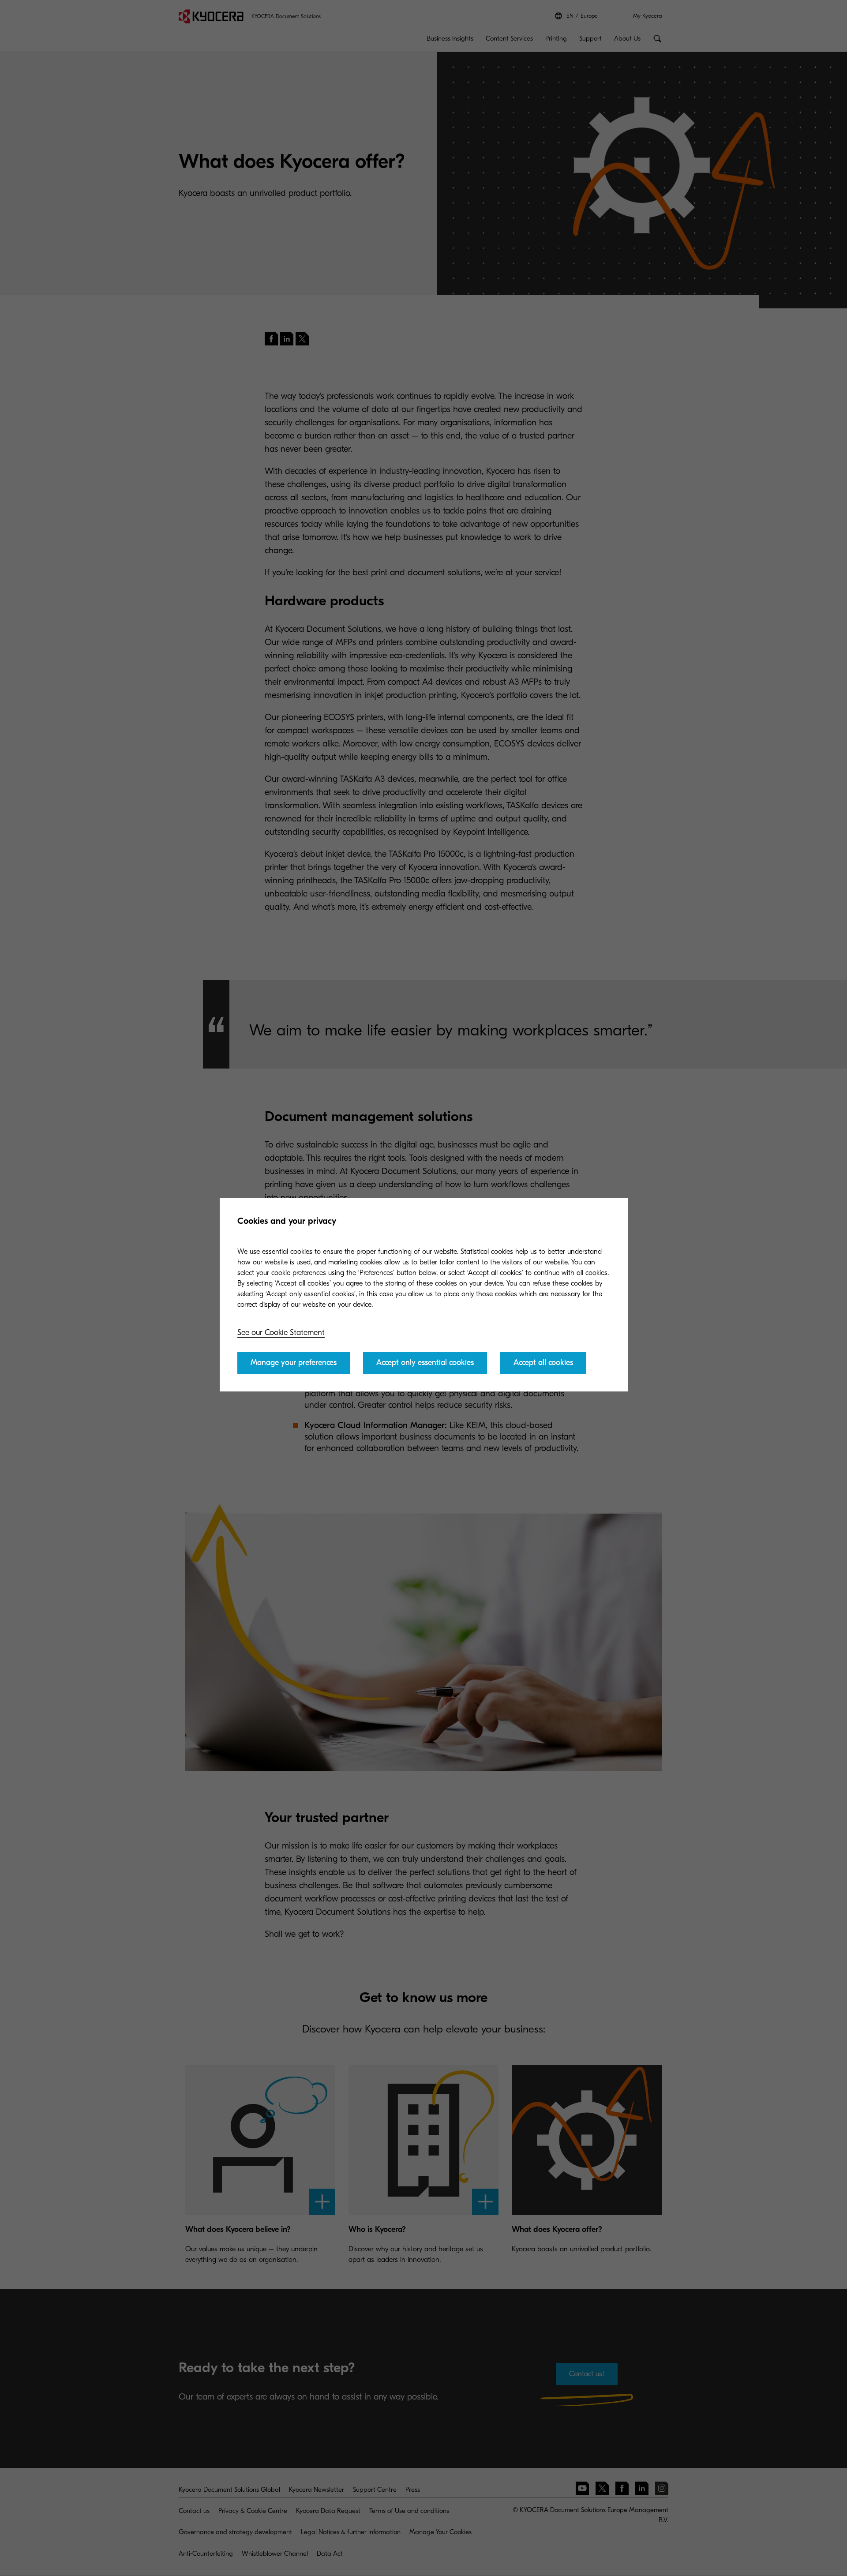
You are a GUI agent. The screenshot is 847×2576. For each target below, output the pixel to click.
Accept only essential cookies (425, 1363)
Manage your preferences (294, 1363)
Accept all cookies (543, 1363)
